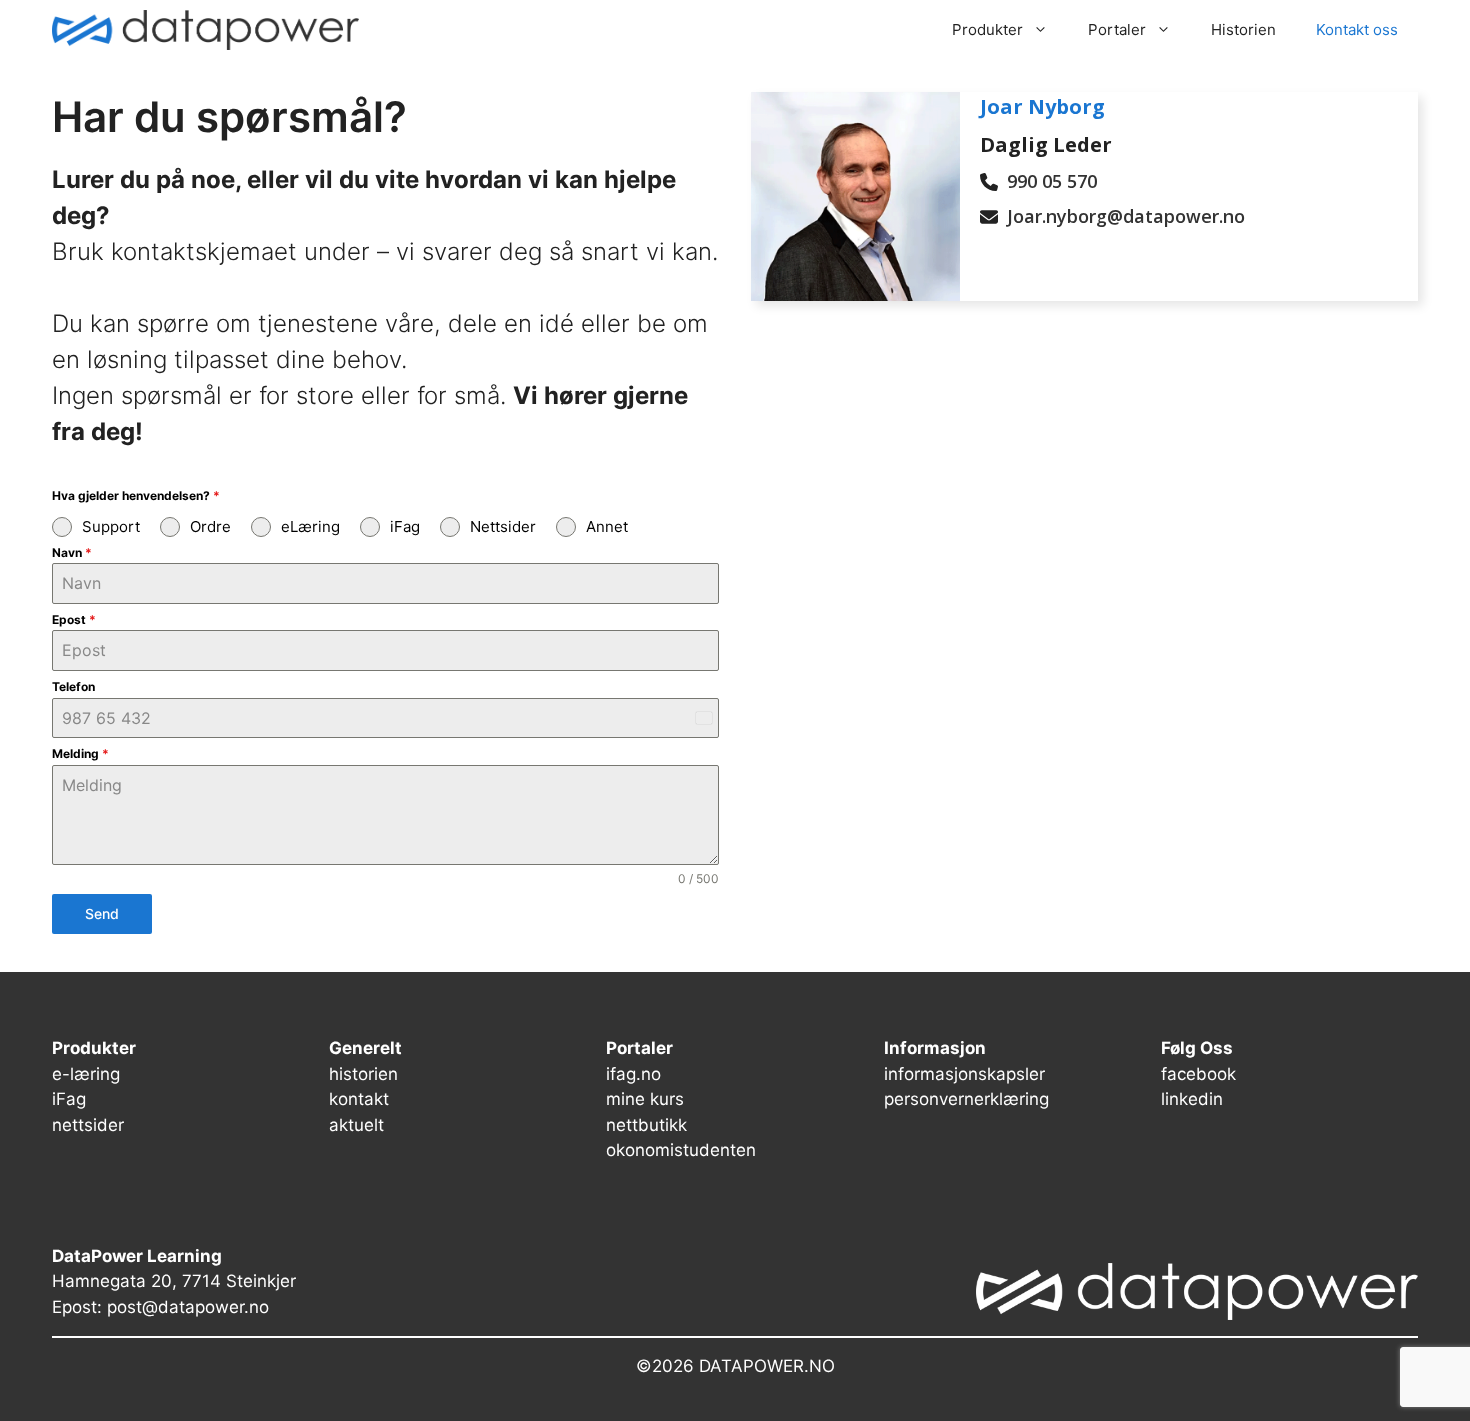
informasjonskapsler (964, 1074)
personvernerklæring (966, 1099)
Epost (74, 619)
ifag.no (633, 1074)
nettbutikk (646, 1125)
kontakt (359, 1099)
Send (102, 913)
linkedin (1192, 1099)
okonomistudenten (681, 1150)
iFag (69, 1099)
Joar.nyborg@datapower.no (1126, 216)
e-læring (86, 1074)
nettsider (88, 1125)
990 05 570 (1052, 181)
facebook (1198, 1074)
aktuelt (356, 1125)
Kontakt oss (1357, 29)
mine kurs (645, 1099)
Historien (1243, 29)
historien (363, 1074)
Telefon (73, 686)
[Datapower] (205, 30)
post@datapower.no (188, 1307)
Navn (72, 552)
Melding (80, 753)
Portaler (1117, 29)
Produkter (987, 29)
